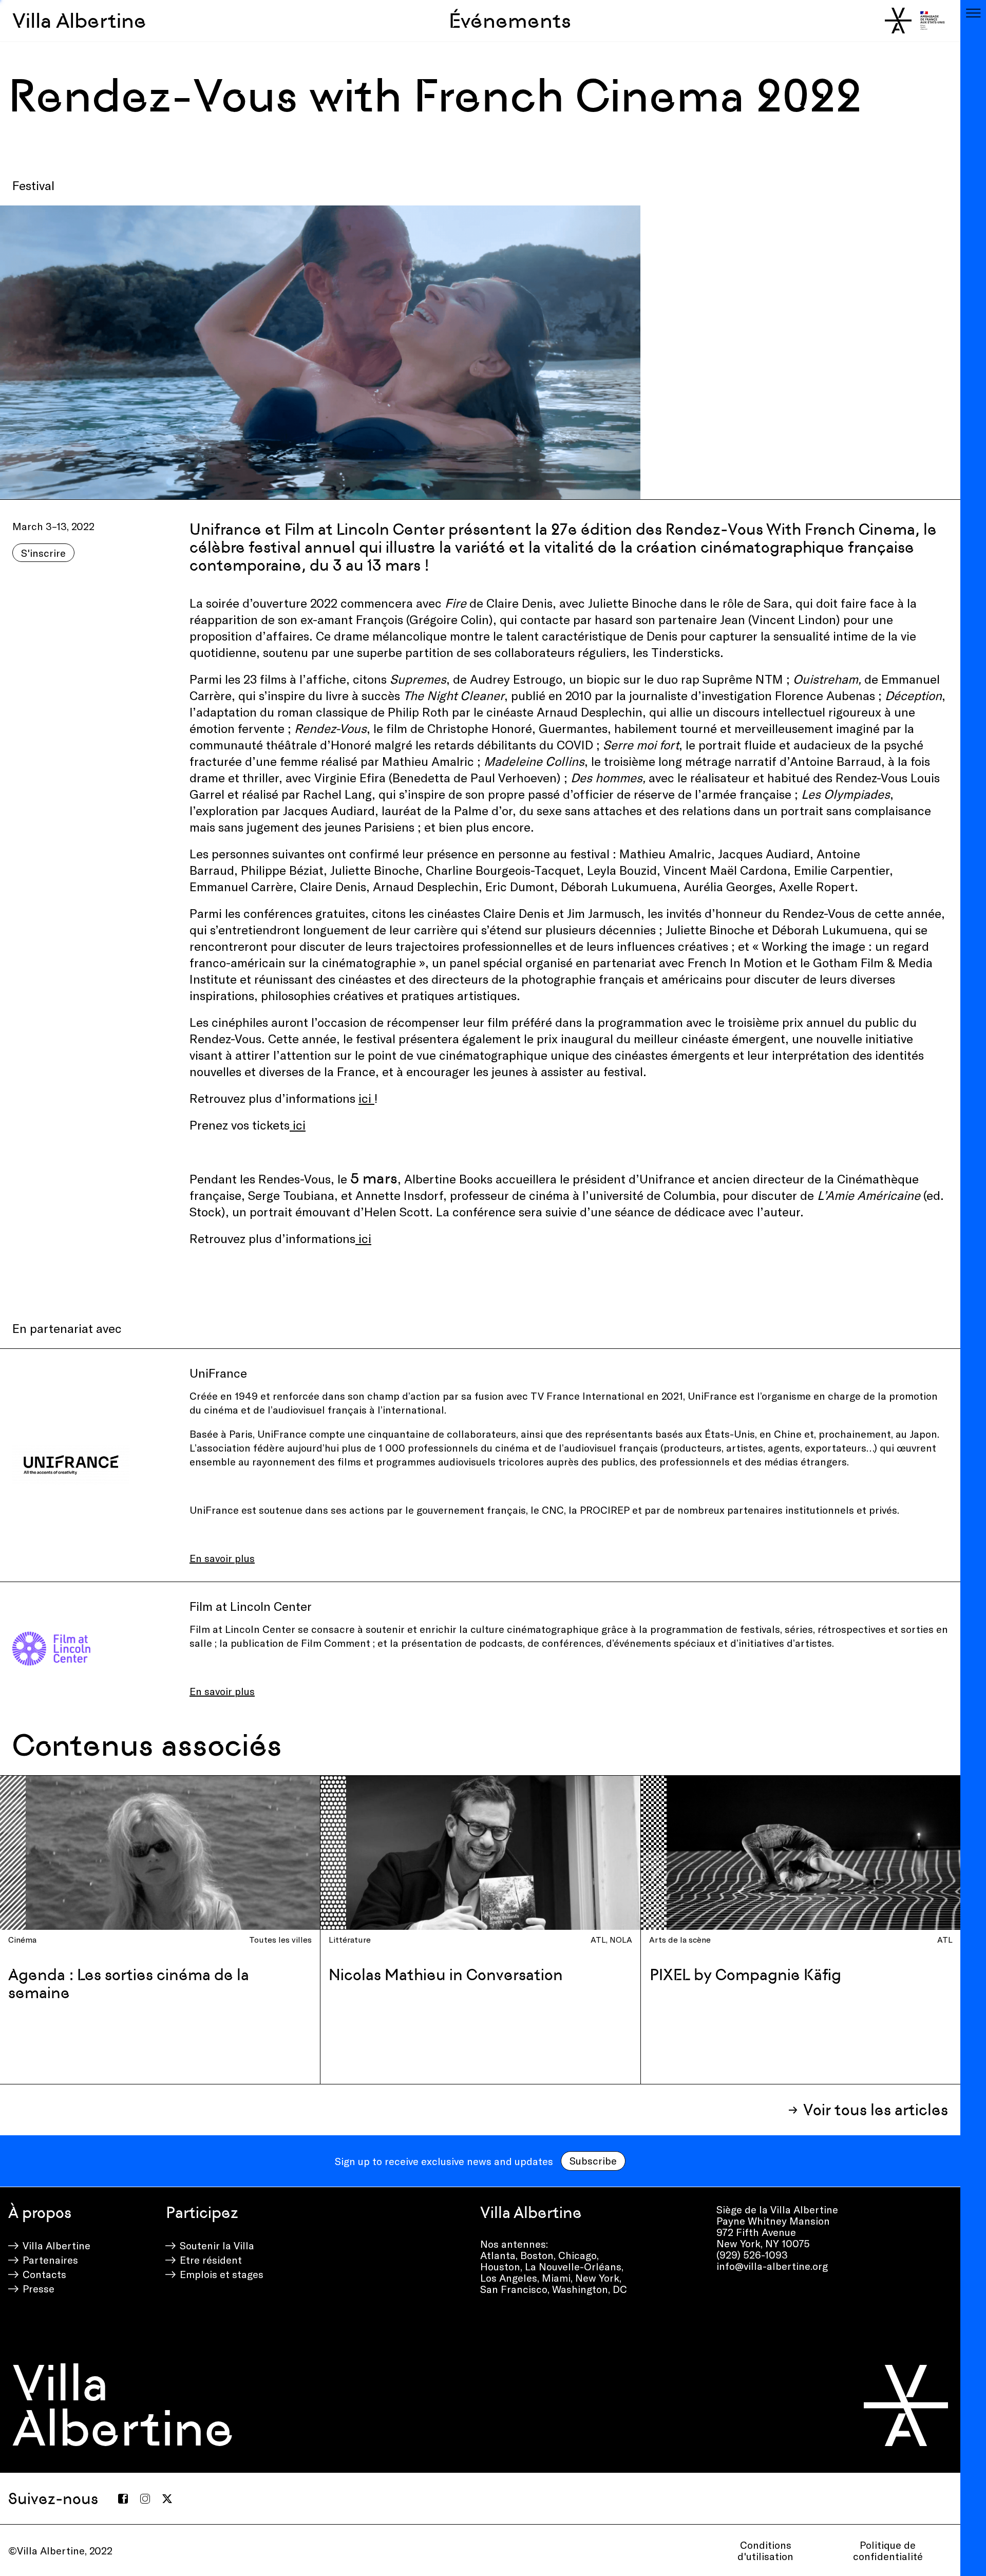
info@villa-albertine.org (772, 2266)
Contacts (44, 2274)
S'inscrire (43, 553)
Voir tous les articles (876, 2110)
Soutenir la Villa (217, 2245)
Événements (510, 21)
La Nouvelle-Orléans (573, 2266)
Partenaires (50, 2260)
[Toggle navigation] (973, 13)
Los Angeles (509, 2278)
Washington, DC (590, 2289)
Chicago (577, 2255)
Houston (500, 2266)
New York (597, 2278)
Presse (39, 2288)
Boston (537, 2255)
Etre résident (211, 2260)
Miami (556, 2278)
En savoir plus (222, 1558)
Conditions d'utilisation (765, 2550)
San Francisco (514, 2289)
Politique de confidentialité (888, 2550)
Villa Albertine (79, 21)
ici (366, 1098)
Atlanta (498, 2255)
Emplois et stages (222, 2274)
